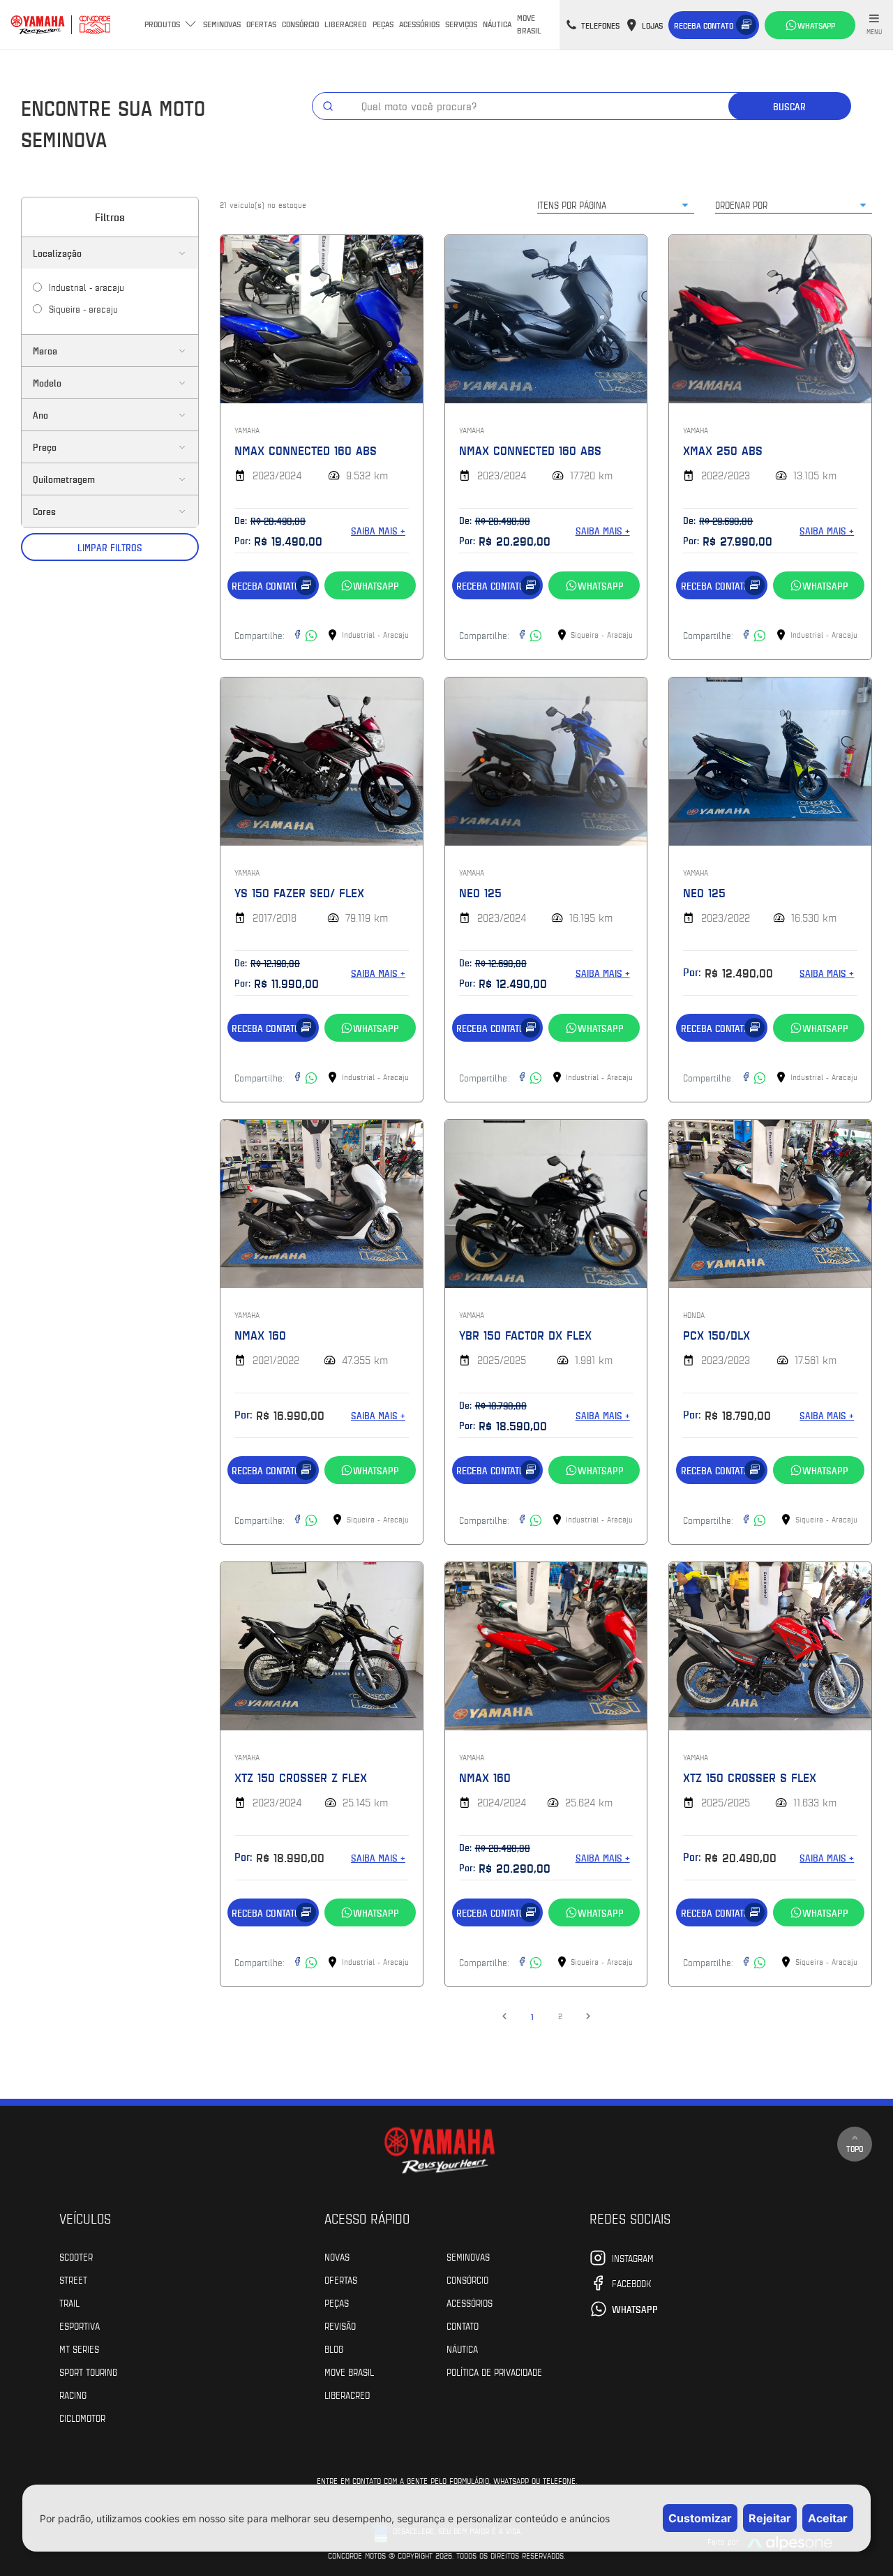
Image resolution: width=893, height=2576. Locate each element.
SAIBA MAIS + (378, 531)
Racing (73, 2395)
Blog (334, 2349)
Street (73, 2279)
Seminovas (222, 24)
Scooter (76, 2256)
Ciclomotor (82, 2418)
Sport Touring (88, 2372)
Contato (463, 2326)
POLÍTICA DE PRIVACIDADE (494, 2372)
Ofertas (261, 24)
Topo (855, 2148)
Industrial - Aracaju (87, 287)
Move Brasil (529, 24)
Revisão (340, 2326)
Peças (383, 24)
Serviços (461, 24)
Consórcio (300, 24)
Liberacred (346, 24)
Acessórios (419, 24)
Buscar (789, 106)
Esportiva (80, 2326)
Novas (337, 2256)
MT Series (79, 2349)
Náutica (497, 24)
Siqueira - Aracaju (83, 308)
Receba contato (704, 25)
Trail (69, 2302)
